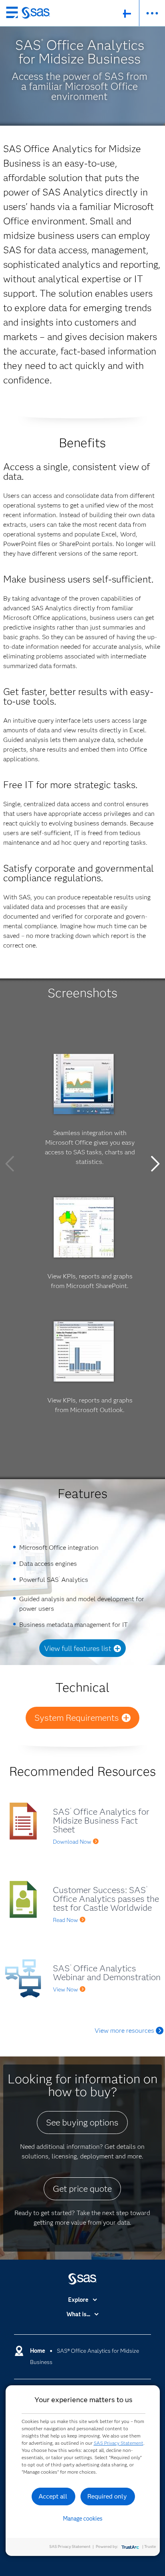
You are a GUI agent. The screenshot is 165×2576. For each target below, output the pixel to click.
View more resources (124, 2031)
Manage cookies (83, 2519)
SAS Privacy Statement (119, 2443)
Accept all (53, 2496)
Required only (107, 2496)
